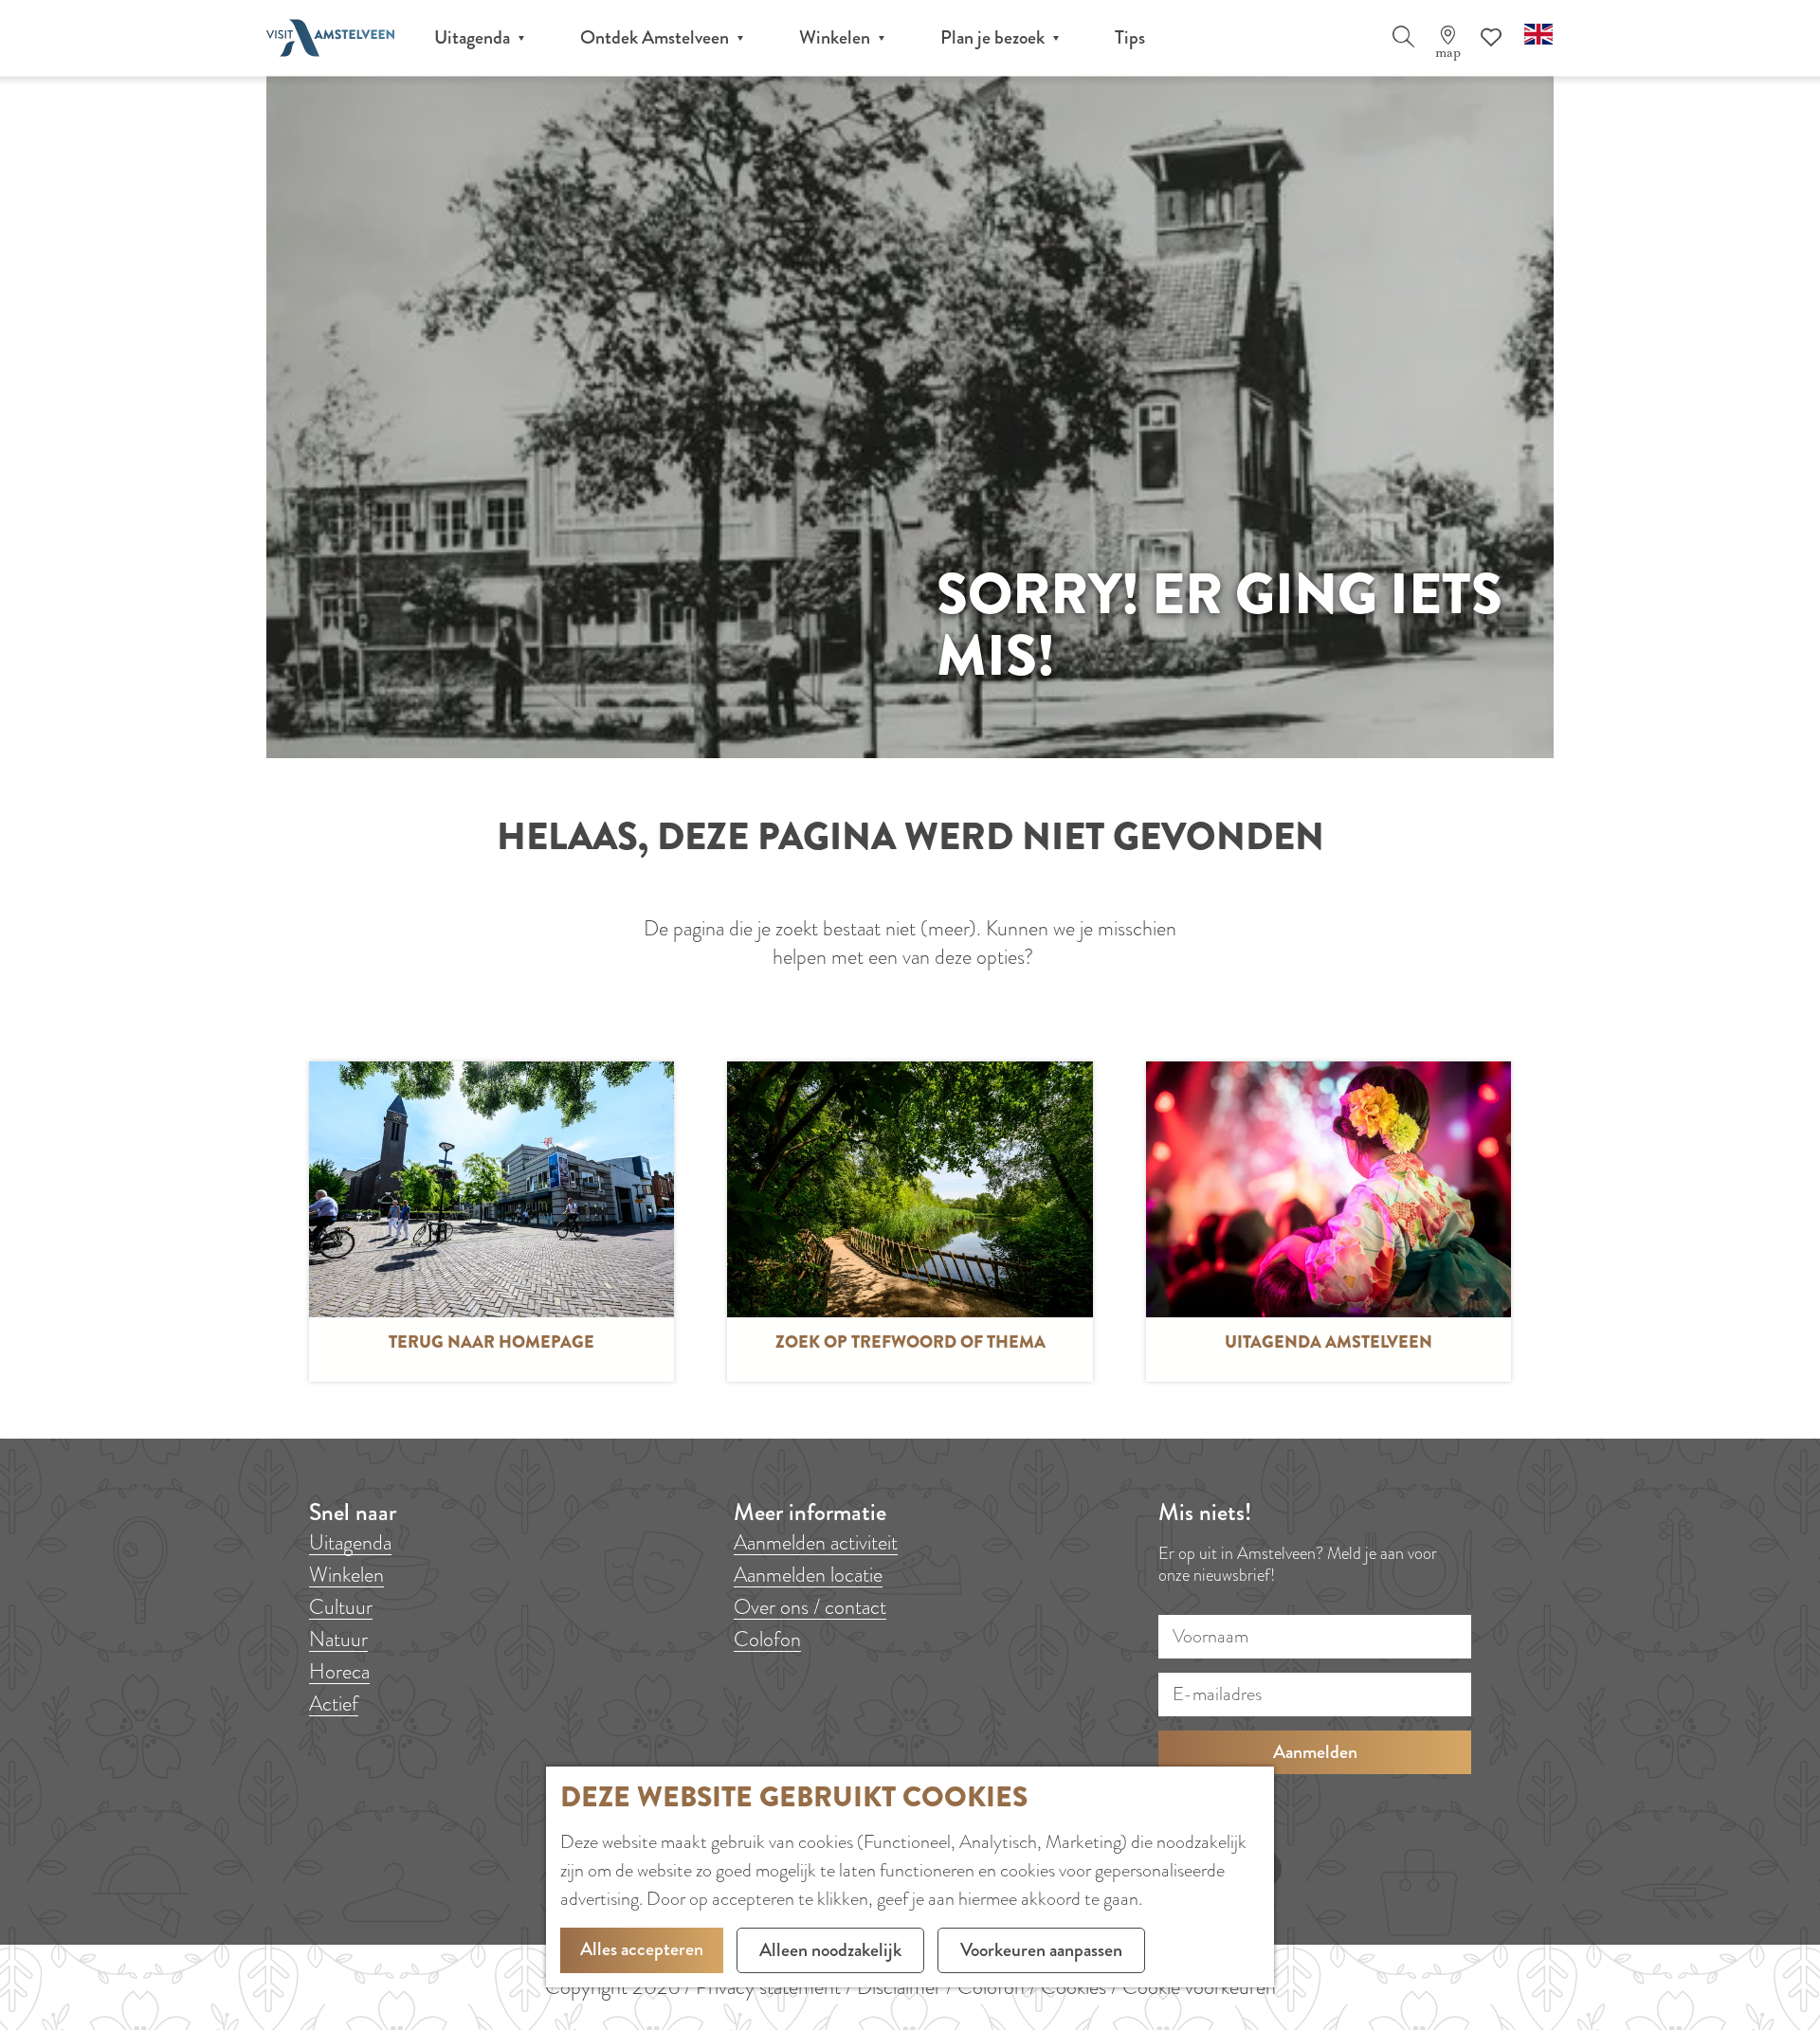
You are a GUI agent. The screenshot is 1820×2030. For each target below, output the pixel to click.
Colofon (767, 1639)
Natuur (338, 1639)
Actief (334, 1704)
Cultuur (341, 1607)
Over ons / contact (810, 1607)
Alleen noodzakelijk (830, 1950)
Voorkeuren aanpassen (1041, 1950)
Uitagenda (350, 1542)
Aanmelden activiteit (816, 1542)
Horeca (339, 1671)
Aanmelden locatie (808, 1575)
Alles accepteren (642, 1949)
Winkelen (346, 1575)
